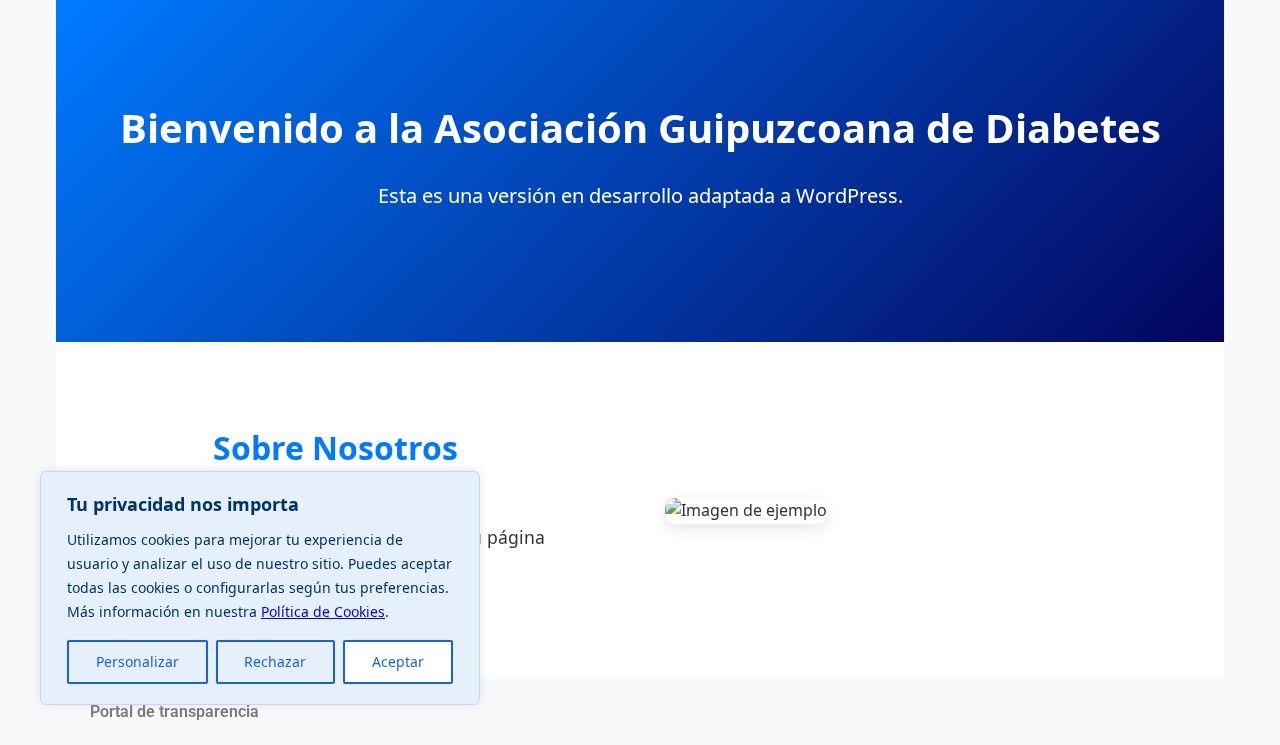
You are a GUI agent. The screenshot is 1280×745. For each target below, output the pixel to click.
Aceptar (398, 661)
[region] (260, 588)
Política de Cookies (323, 611)
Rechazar (275, 661)
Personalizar (137, 661)
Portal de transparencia (174, 711)
